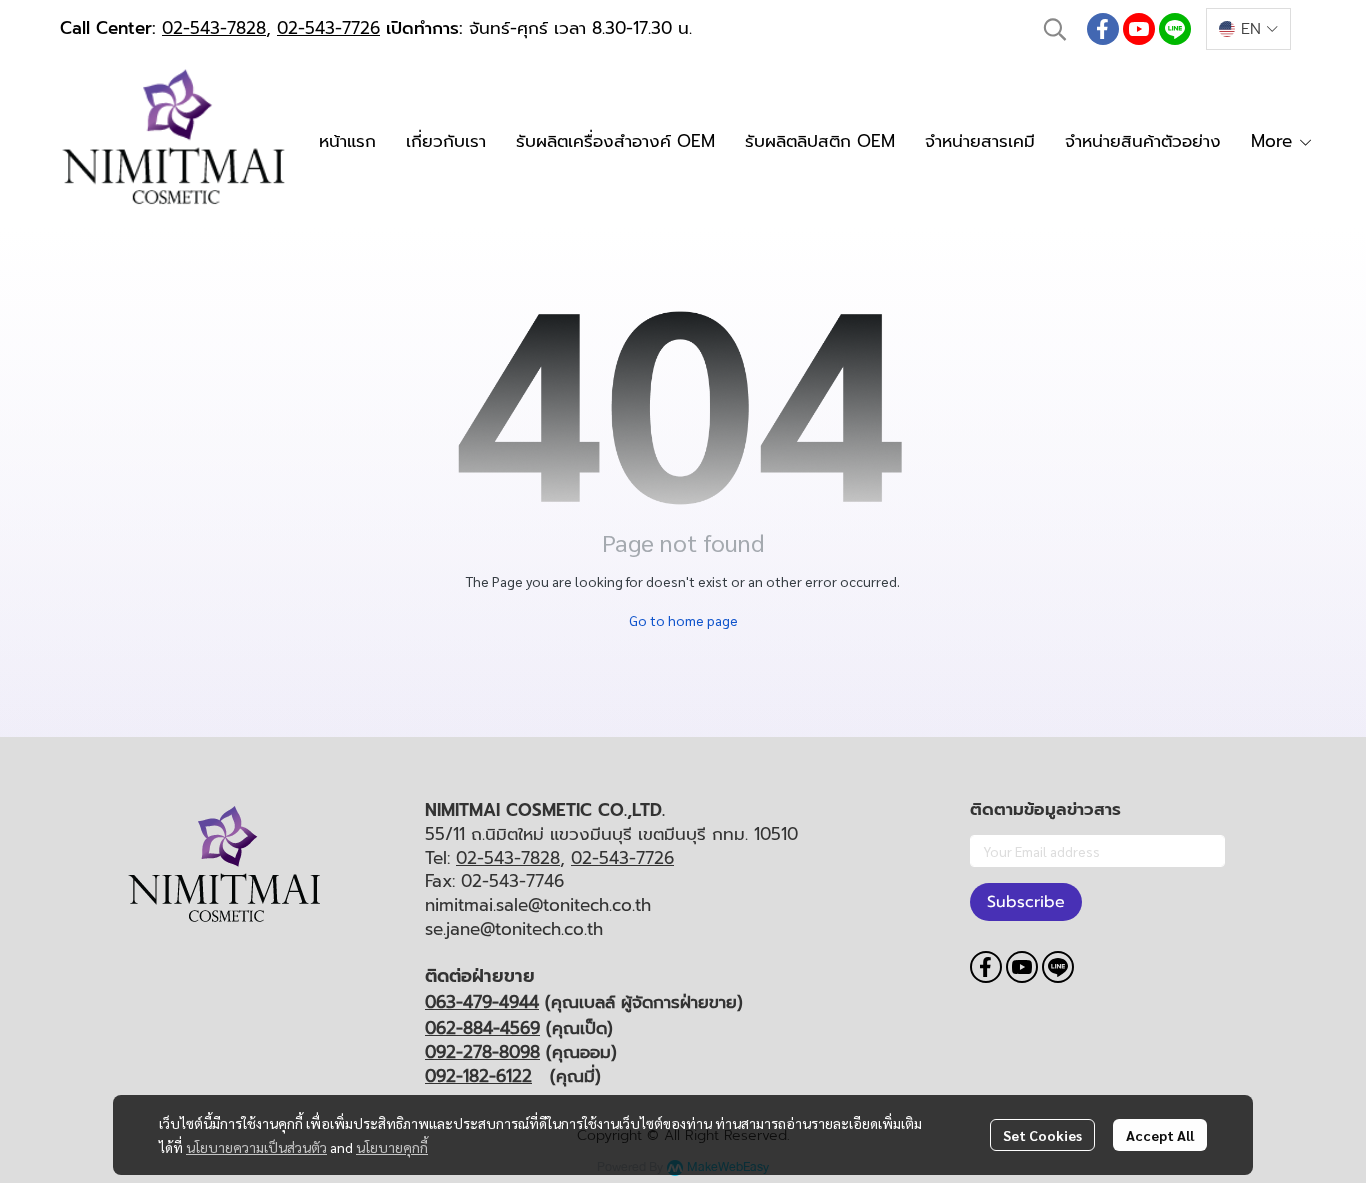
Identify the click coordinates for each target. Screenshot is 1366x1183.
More (1274, 141)
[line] (1175, 29)
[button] (1055, 29)
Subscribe (1026, 902)
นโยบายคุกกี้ (392, 1147)
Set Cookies (1042, 1135)
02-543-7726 (328, 28)
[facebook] (1103, 29)
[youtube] (1139, 29)
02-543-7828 (214, 28)
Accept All (1160, 1135)
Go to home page (683, 620)
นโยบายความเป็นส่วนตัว (256, 1147)
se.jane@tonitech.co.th (514, 929)
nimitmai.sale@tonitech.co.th (538, 905)
